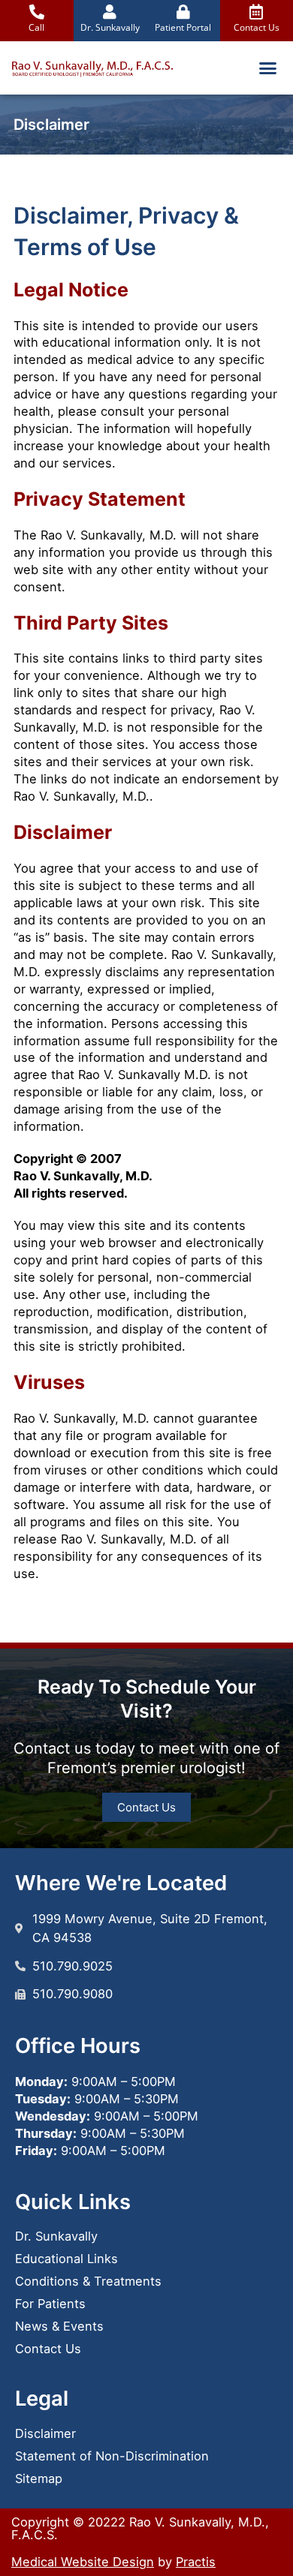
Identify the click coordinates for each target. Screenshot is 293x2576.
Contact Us (48, 2349)
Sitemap (39, 2478)
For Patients (50, 2304)
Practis (196, 2562)
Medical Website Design (83, 2562)
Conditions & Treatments (88, 2281)
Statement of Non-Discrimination (112, 2456)
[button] (268, 68)
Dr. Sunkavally (56, 2236)
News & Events (59, 2326)
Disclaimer (45, 2433)
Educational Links (66, 2259)
